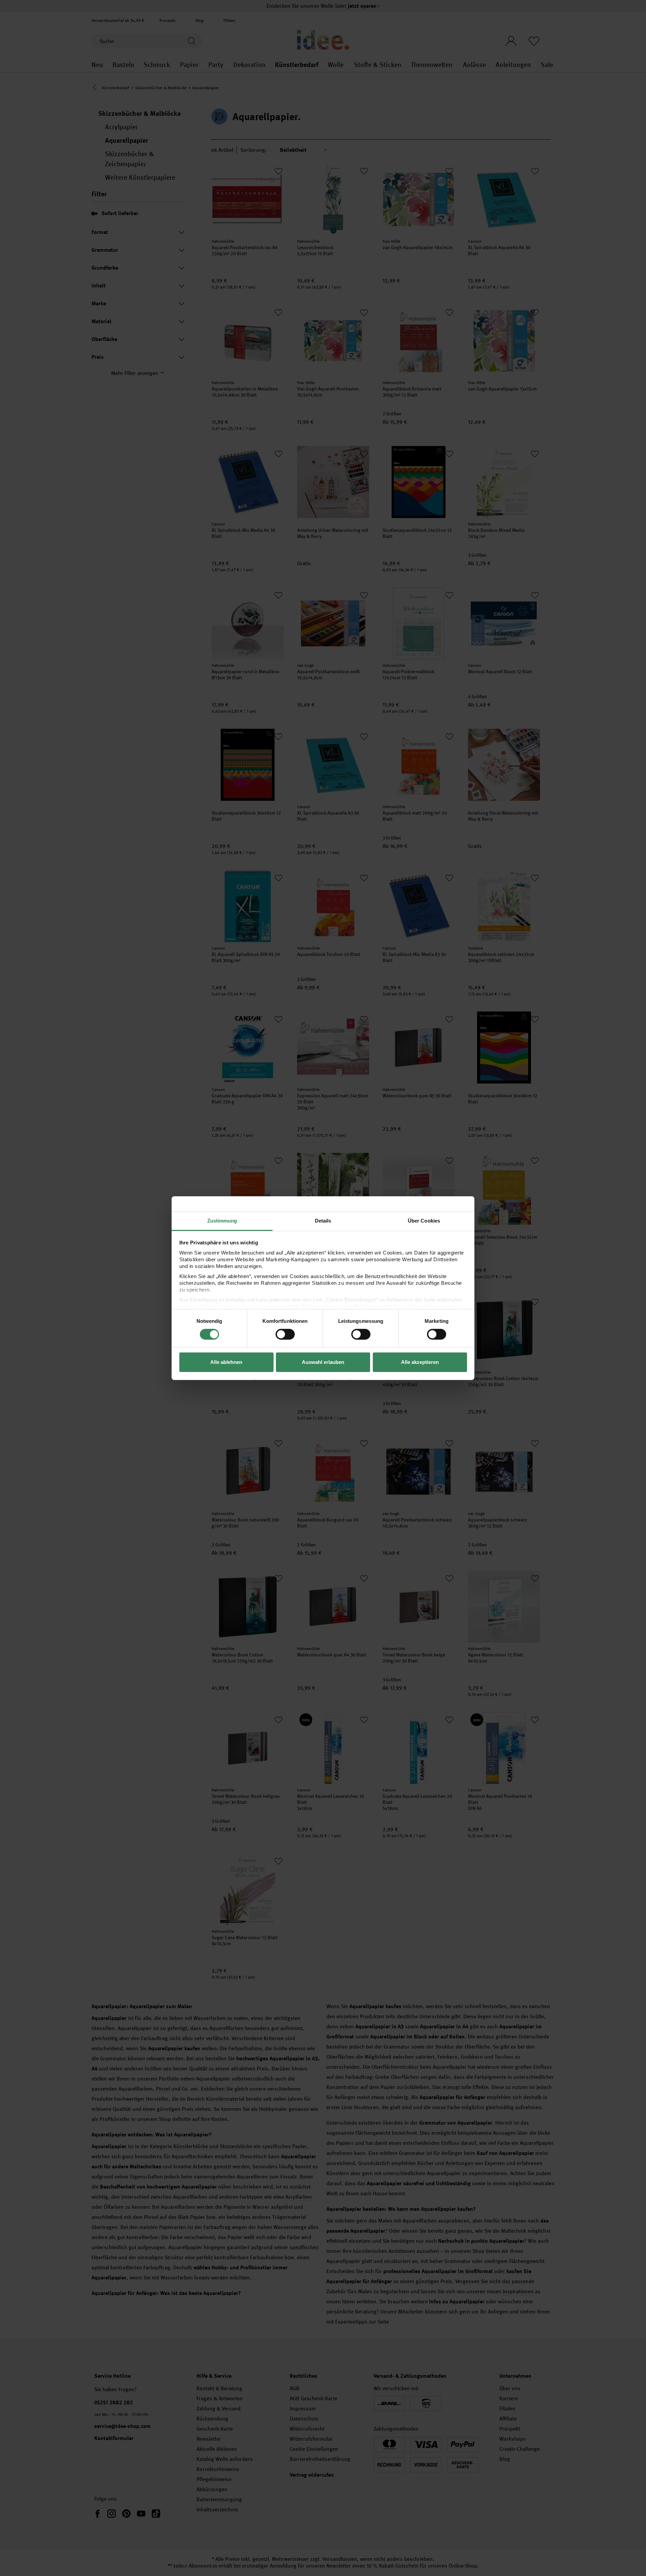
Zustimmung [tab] (222, 1220)
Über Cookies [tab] (424, 1220)
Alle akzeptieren (420, 1362)
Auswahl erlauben (323, 1362)
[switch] (285, 1334)
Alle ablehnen (226, 1362)
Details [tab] (323, 1220)
